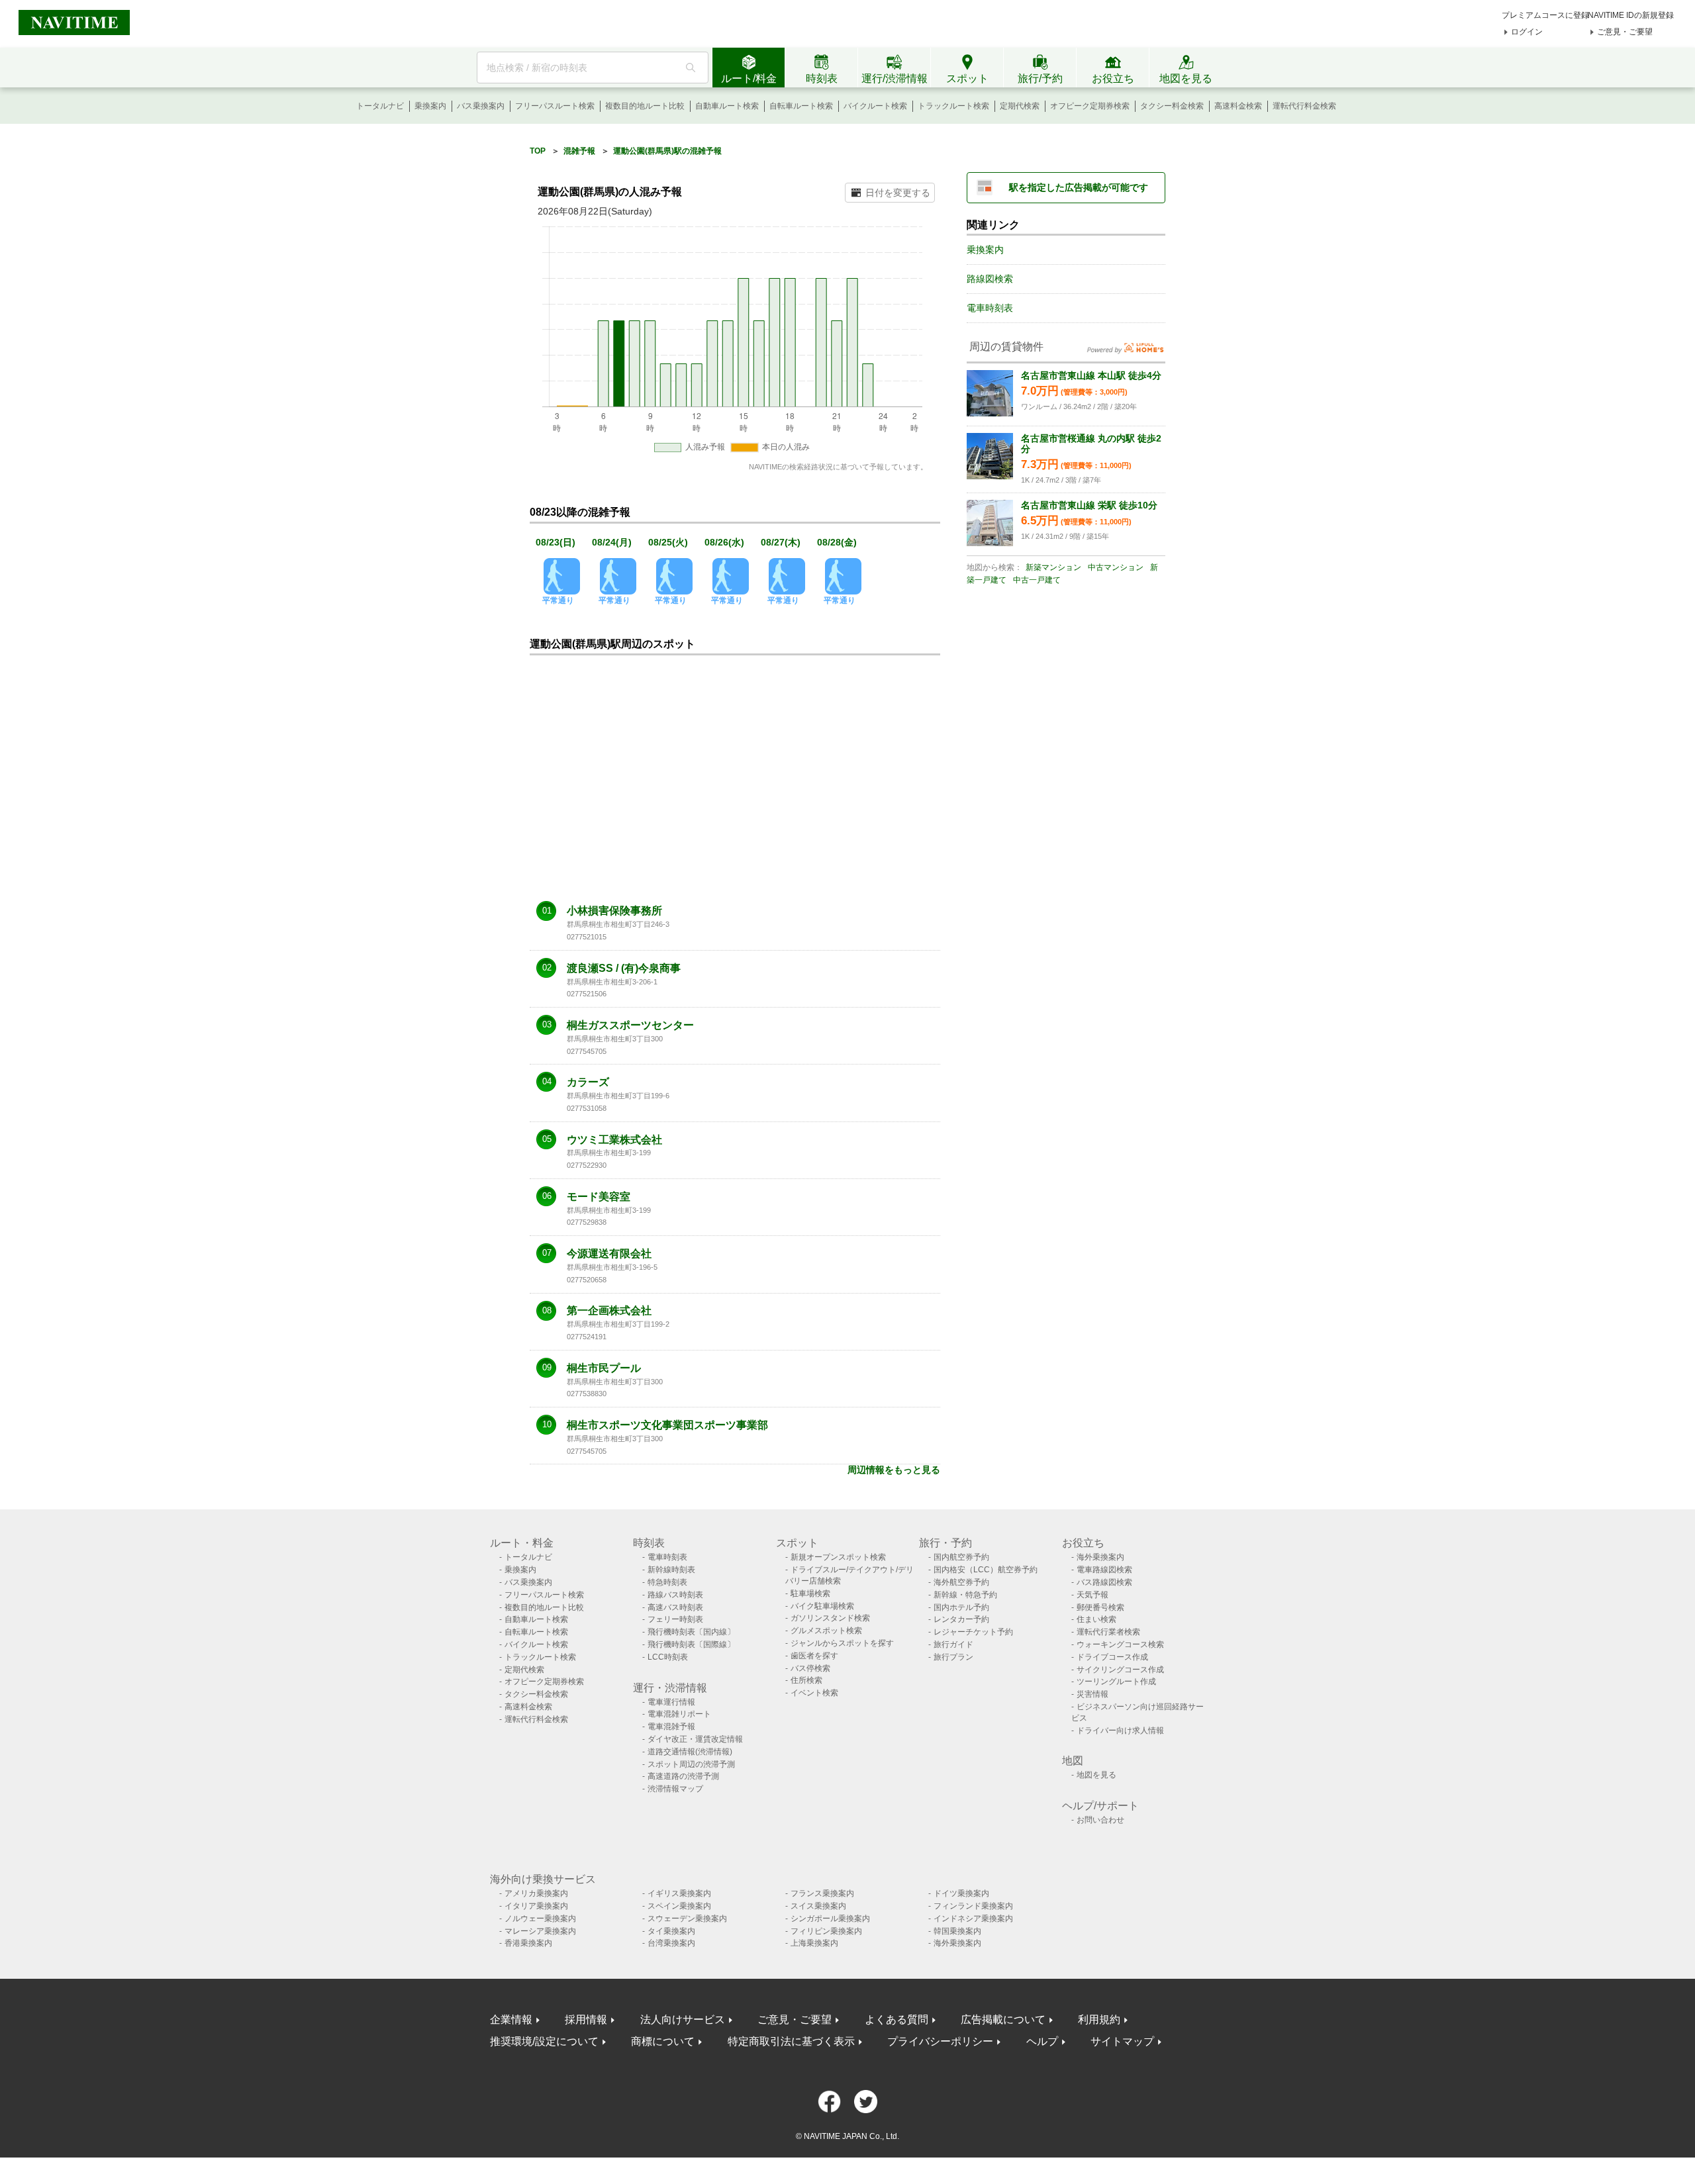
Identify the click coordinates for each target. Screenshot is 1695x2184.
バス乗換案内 (481, 106)
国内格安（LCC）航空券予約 (986, 1570)
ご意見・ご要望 (1625, 32)
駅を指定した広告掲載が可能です (1079, 187)
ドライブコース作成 (1112, 1657)
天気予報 (1092, 1595)
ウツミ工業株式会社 (614, 1140)
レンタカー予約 (961, 1619)
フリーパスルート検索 (555, 106)
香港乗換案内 (528, 1943)
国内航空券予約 (961, 1557)
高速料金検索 (1238, 106)
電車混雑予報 (671, 1727)
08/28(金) (837, 542)
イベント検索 (814, 1693)
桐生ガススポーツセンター (630, 1025)
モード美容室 (599, 1197)
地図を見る (1096, 1775)
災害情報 (1092, 1694)
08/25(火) (668, 542)
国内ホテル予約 (961, 1607)
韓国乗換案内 (957, 1931)
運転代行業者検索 (1108, 1632)
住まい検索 (1096, 1619)
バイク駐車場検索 (822, 1606)
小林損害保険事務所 (614, 911)
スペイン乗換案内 (679, 1906)
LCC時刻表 (668, 1657)
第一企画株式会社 (609, 1311)
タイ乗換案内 (671, 1931)
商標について (663, 2041)
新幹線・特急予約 (965, 1595)
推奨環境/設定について (544, 2041)
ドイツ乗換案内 (961, 1893)
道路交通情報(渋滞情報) (690, 1752)
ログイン (1527, 32)
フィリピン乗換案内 (826, 1931)
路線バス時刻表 (675, 1595)
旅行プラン (953, 1657)
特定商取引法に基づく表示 (791, 2041)
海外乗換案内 (1100, 1557)
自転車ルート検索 (801, 106)
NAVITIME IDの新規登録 (1631, 15)
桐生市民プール (604, 1368)
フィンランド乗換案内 (973, 1906)
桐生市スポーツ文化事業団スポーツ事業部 (667, 1425)
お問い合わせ (1100, 1820)
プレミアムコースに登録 (1545, 15)
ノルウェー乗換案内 (540, 1919)
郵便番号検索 (1100, 1607)
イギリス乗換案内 (679, 1893)
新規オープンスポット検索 (838, 1557)
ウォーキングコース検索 (1120, 1644)
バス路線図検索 (1104, 1582)
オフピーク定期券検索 (1090, 106)
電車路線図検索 (1104, 1570)
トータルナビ (380, 106)
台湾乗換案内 (671, 1943)
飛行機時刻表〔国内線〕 (691, 1632)
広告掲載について (1003, 2019)
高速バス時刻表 (675, 1607)
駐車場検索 (810, 1593)
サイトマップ (1122, 2041)
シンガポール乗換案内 (830, 1919)
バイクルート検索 (875, 106)
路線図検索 (990, 279)
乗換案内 (430, 106)
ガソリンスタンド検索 (830, 1618)
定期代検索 (1020, 106)
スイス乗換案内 (818, 1906)
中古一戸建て (1037, 580)
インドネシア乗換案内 (973, 1919)
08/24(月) (612, 542)
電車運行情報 (671, 1702)
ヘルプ (1042, 2041)
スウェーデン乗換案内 (687, 1919)
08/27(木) (781, 542)
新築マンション (1053, 567)
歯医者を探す (814, 1656)
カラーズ (588, 1082)
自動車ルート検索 (727, 106)
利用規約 (1099, 2019)
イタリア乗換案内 (536, 1906)
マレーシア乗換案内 (540, 1931)
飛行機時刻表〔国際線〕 (691, 1644)
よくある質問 (896, 2019)
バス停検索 (810, 1668)
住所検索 (806, 1680)
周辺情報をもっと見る (894, 1470)
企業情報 (511, 2019)
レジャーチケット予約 (973, 1632)
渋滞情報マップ (675, 1789)
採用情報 (586, 2019)
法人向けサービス (683, 2019)
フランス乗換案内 (822, 1893)
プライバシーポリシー (940, 2041)
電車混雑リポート (679, 1714)
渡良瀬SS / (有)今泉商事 (624, 969)
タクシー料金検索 (1172, 106)
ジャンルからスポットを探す (842, 1643)
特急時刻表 (667, 1582)
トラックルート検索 (953, 106)
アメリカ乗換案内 (536, 1893)
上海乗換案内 (814, 1943)
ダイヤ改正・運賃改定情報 (695, 1739)
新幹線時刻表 (671, 1570)
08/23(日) (556, 542)
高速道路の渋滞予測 (683, 1776)
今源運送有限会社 (609, 1254)
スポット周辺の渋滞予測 (691, 1764)
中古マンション (1116, 567)
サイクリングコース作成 (1120, 1670)
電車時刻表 (990, 308)
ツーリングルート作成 (1116, 1682)
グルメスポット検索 (826, 1631)
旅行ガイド (953, 1644)
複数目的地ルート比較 (645, 106)
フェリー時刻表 (675, 1619)
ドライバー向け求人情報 (1120, 1731)
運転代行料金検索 (1304, 106)
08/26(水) (724, 542)
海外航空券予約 (961, 1582)
